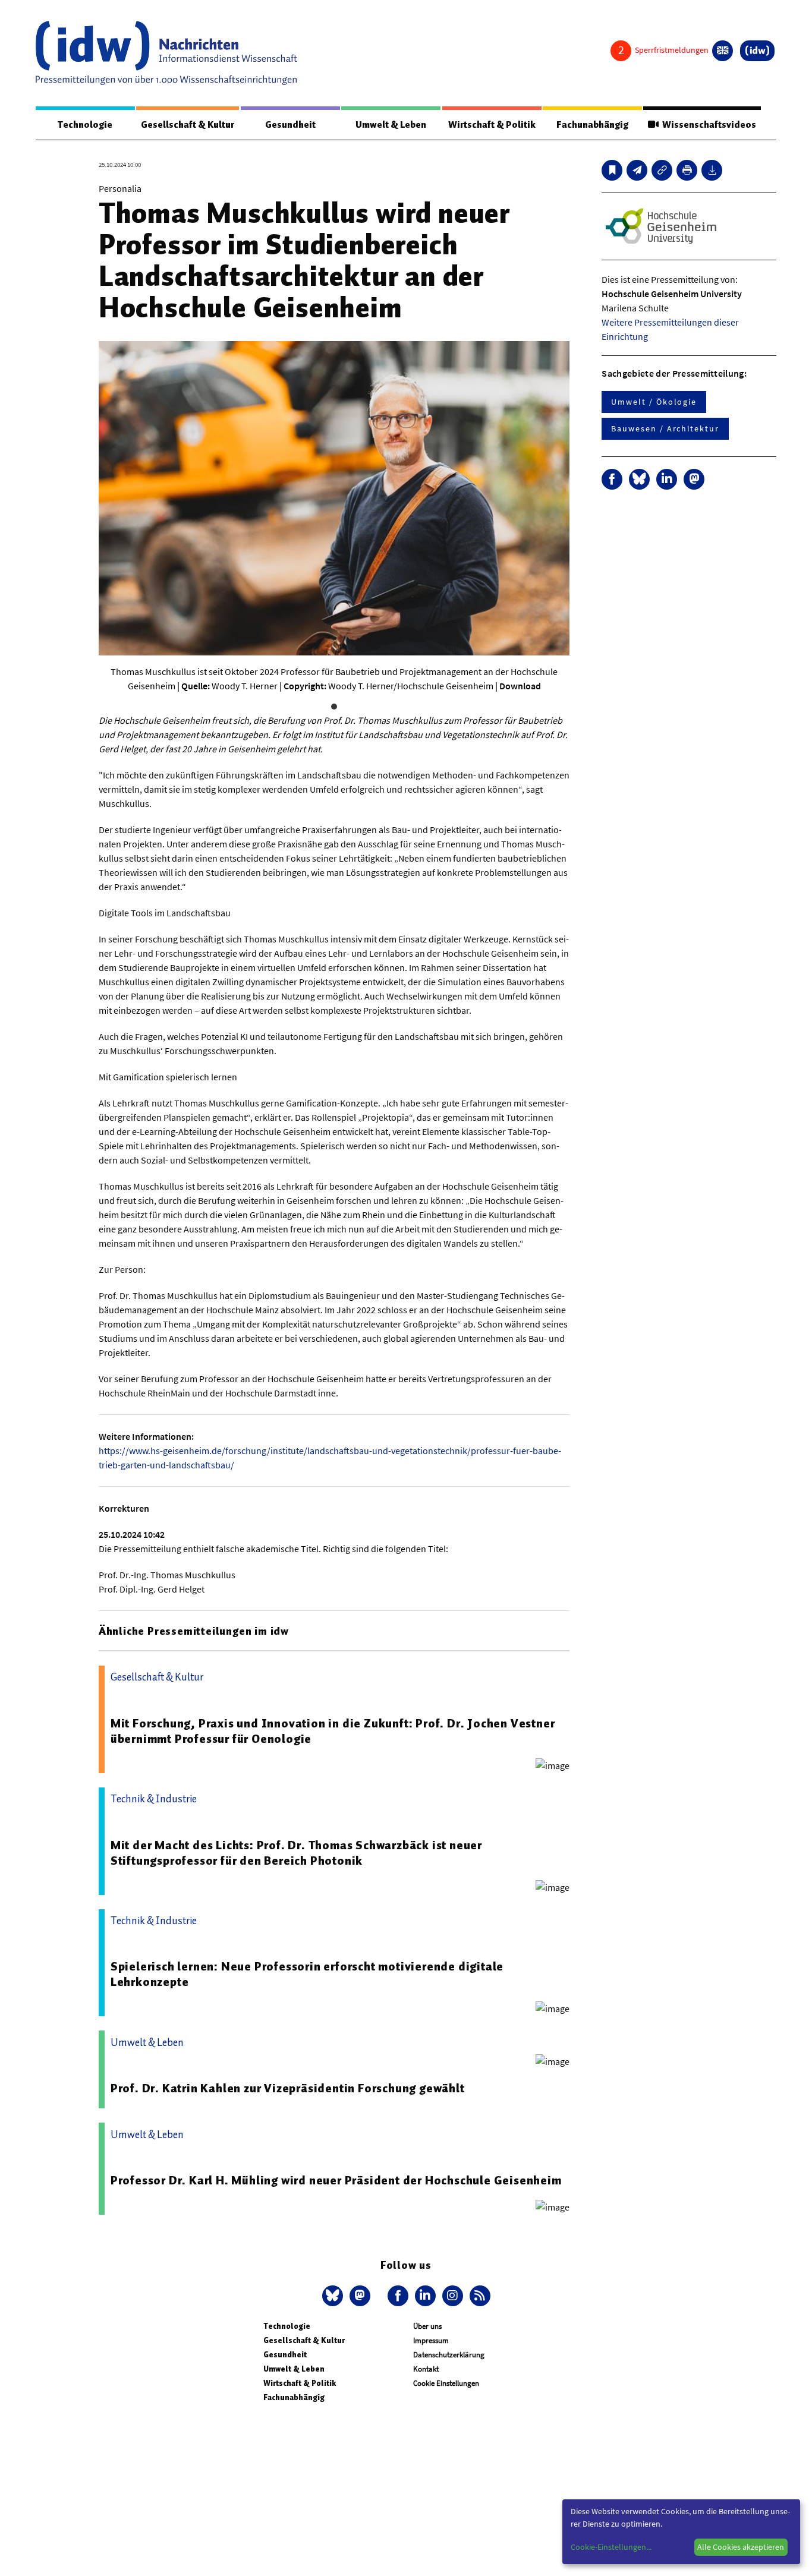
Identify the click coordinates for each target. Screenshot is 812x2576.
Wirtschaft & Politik (492, 125)
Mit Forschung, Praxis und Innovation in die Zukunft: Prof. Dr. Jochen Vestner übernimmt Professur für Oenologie (333, 1731)
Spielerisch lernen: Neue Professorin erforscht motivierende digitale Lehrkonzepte (307, 1974)
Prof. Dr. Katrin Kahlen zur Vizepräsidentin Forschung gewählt (288, 2088)
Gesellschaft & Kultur (188, 125)
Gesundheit (290, 125)
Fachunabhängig (592, 125)
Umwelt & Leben (391, 125)
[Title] (662, 170)
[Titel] (612, 170)
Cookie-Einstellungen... (611, 2547)
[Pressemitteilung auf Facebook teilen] (612, 479)
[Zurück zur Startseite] (166, 53)
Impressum (431, 2340)
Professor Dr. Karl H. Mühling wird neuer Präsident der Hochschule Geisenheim (336, 2180)
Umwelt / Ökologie (654, 402)
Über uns (427, 2326)
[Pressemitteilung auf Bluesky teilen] (639, 479)
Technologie (85, 125)
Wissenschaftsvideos (707, 125)
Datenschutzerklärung (449, 2355)
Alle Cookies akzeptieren (741, 2547)
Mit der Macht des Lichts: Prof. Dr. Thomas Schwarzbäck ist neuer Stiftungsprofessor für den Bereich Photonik (296, 1853)
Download (520, 686)
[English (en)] (723, 51)
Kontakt (426, 2369)
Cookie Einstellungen (446, 2383)
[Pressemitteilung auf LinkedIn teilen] (667, 479)
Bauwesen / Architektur (665, 428)
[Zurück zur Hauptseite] (757, 51)
